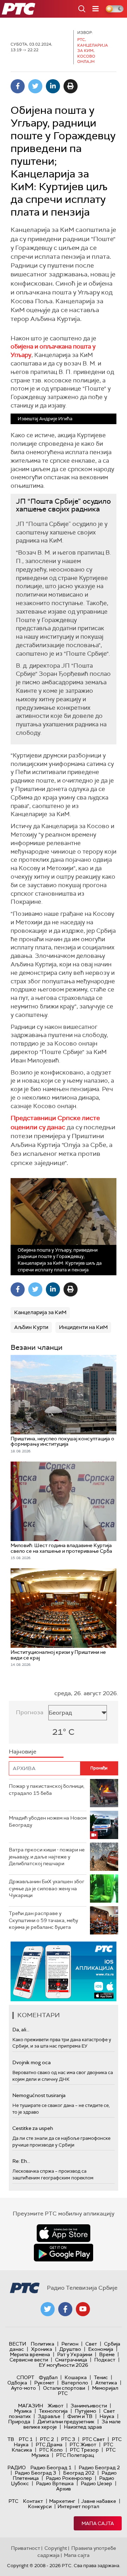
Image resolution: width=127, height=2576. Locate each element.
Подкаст (105, 2360)
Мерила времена (30, 2354)
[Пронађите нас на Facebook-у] (65, 2309)
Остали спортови (64, 2388)
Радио (17, 2467)
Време (107, 2354)
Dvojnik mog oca (32, 2062)
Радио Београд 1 (51, 2467)
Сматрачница (71, 2360)
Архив (64, 2489)
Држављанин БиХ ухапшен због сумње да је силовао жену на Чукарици (47, 1888)
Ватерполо (75, 2383)
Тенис (101, 2377)
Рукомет (44, 2383)
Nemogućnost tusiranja (39, 2095)
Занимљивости (89, 2406)
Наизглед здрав (83, 2427)
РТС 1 (26, 2439)
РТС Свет (93, 2439)
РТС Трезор (84, 2450)
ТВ (11, 2439)
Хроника (42, 2349)
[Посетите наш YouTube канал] (83, 2309)
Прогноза (30, 1712)
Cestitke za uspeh (33, 2128)
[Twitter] (35, 86)
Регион (70, 2344)
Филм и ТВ (80, 2416)
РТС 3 (68, 2439)
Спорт (25, 2377)
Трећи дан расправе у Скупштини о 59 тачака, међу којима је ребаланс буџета (43, 1920)
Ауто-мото (23, 2388)
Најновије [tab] (23, 1752)
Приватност (26, 2548)
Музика (23, 2411)
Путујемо (86, 2411)
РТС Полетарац (75, 2455)
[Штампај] (71, 86)
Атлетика (106, 2383)
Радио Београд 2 (99, 2467)
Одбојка (17, 2383)
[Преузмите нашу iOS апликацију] (64, 2233)
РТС (13, 2501)
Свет (91, 2344)
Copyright (56, 2548)
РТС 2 (47, 2439)
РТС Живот (83, 2445)
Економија (101, 2349)
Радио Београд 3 (35, 2473)
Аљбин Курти (31, 1327)
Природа (19, 2422)
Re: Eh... (21, 2161)
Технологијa (53, 2411)
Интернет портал (78, 2506)
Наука (107, 2416)
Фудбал (48, 2377)
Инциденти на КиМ (83, 1327)
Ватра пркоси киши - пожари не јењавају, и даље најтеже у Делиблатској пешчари (47, 1857)
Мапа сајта (98, 2523)
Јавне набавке (99, 2501)
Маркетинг (62, 2501)
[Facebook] (18, 86)
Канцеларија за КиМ (40, 1312)
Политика (43, 2344)
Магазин (31, 2406)
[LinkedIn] (53, 86)
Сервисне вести (29, 2360)
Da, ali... (21, 2030)
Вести (17, 2344)
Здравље (49, 2416)
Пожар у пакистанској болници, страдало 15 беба (47, 1790)
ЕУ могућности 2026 (64, 2365)
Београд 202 (79, 2473)
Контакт (33, 2501)
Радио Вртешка (55, 2483)
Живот (56, 2406)
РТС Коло (51, 2450)
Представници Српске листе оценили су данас (55, 1122)
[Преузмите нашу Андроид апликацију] (64, 2253)
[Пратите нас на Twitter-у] (48, 2309)
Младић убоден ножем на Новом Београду (48, 1821)
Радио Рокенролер (69, 2478)
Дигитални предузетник (66, 2422)
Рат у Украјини (75, 2354)
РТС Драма (49, 2445)
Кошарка (76, 2377)
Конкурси (40, 2506)
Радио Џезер (96, 2483)
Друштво (70, 2349)
